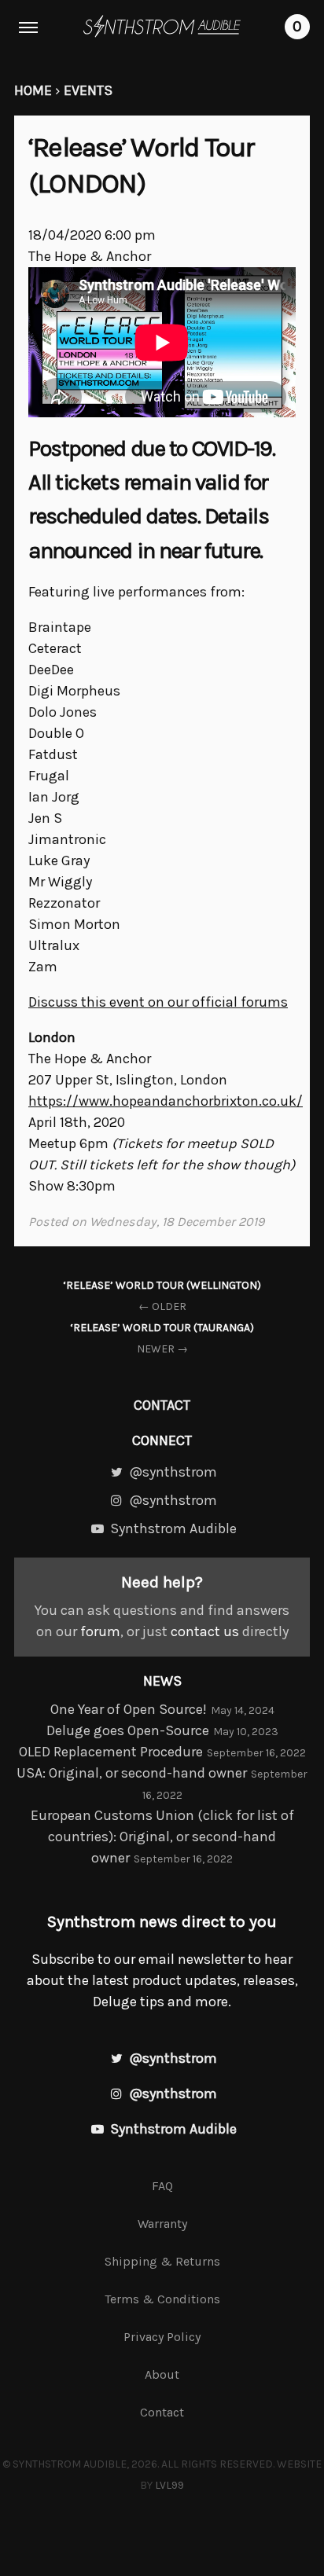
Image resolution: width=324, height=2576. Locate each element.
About (162, 2374)
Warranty (162, 2224)
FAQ (162, 2186)
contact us (205, 1631)
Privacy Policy (162, 2337)
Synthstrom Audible (162, 26)
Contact (162, 1405)
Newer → (162, 1338)
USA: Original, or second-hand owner (132, 1773)
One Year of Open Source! (129, 1709)
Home (33, 90)
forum (100, 1631)
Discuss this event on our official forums (158, 1002)
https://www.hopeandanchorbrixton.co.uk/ (166, 1101)
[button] (28, 28)
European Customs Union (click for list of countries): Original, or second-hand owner (162, 1837)
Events (88, 90)
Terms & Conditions (162, 2299)
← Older (162, 1296)
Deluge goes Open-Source (128, 1730)
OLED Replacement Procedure (111, 1752)
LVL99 (169, 2485)
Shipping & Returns (162, 2261)
